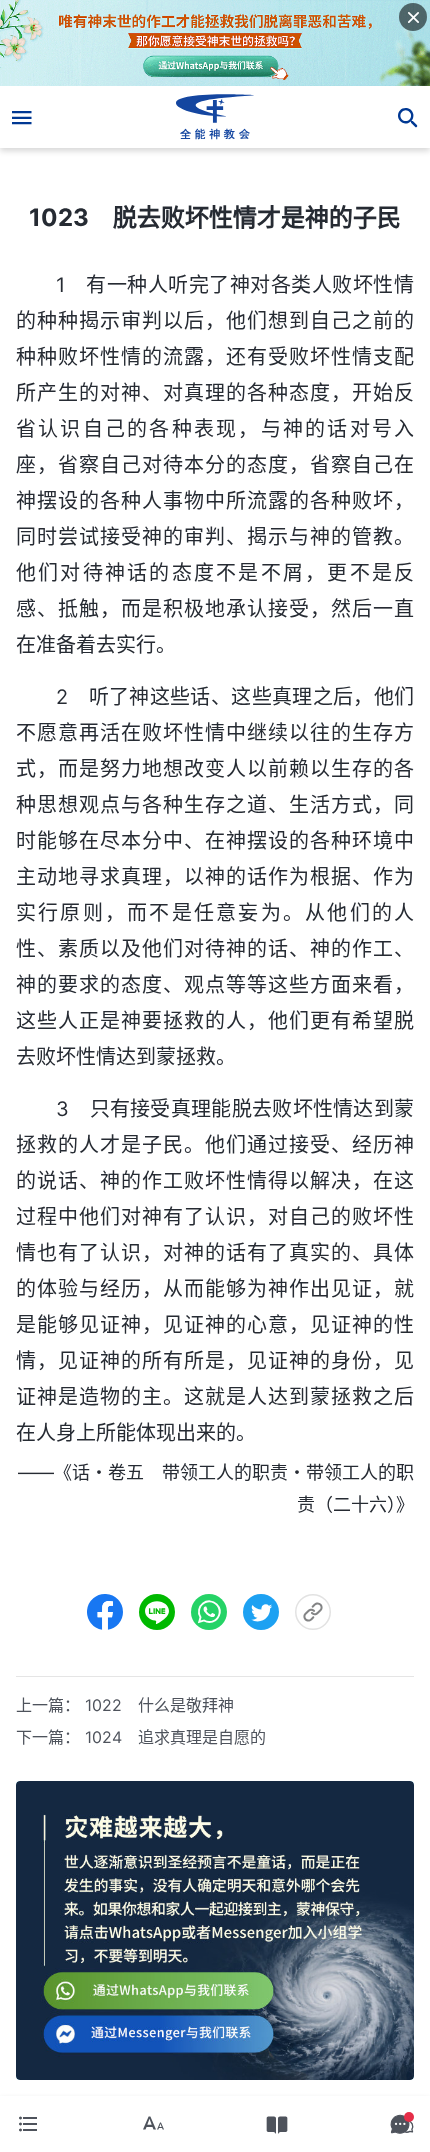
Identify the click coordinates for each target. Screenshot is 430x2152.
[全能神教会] (215, 117)
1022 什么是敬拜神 (159, 1705)
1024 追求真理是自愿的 (175, 1737)
